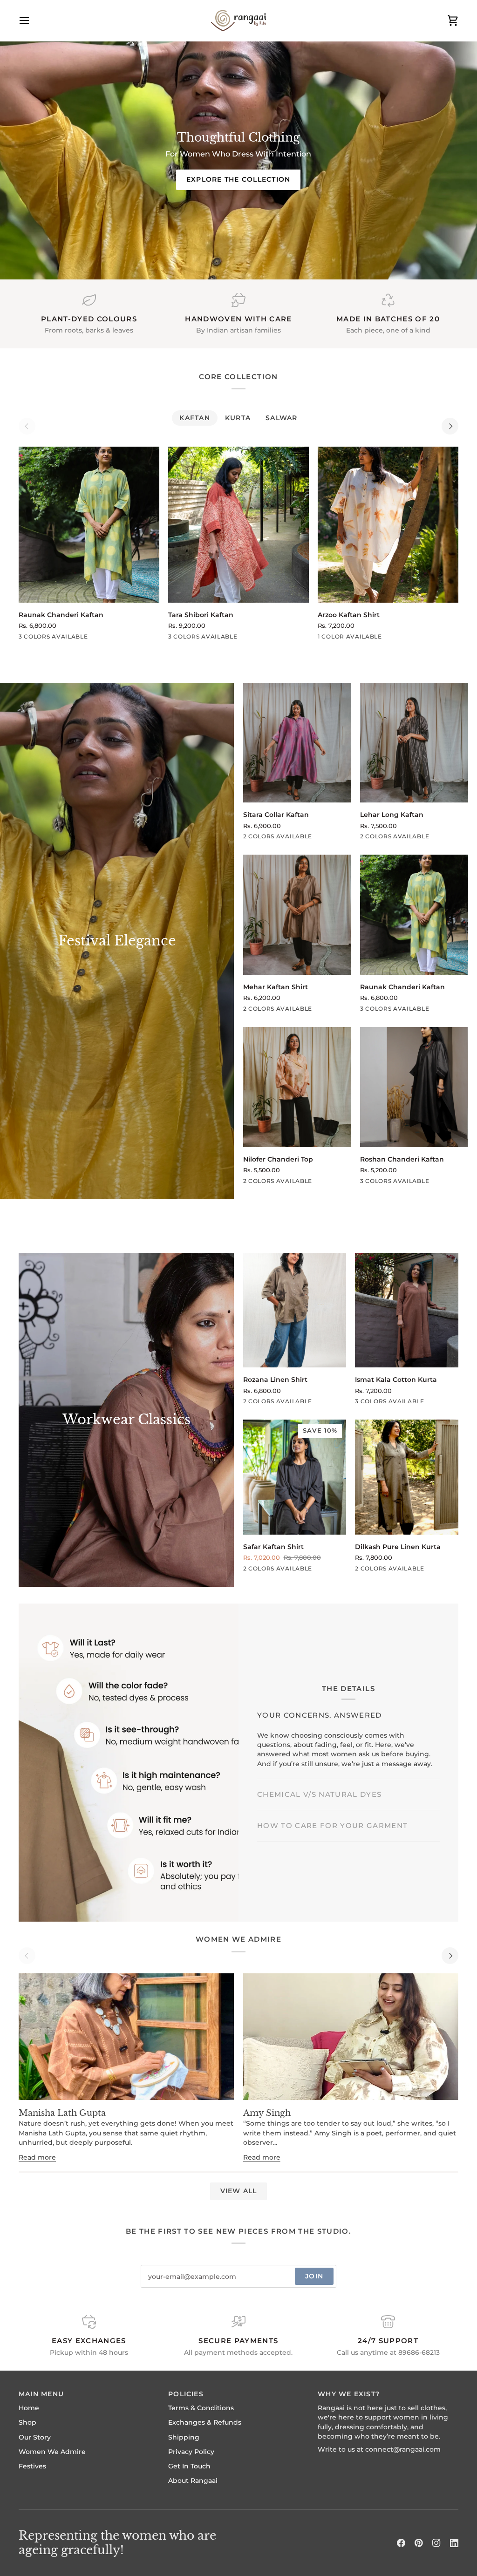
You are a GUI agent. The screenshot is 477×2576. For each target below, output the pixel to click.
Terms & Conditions (201, 2408)
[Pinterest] (419, 2543)
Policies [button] (186, 2394)
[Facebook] (401, 2543)
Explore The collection (238, 179)
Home (29, 2408)
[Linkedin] (454, 2543)
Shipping (184, 2437)
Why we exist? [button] (349, 2394)
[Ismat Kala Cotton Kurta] (407, 1310)
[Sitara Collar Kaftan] (297, 743)
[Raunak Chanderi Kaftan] (89, 525)
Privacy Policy (191, 2452)
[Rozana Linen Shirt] (295, 1310)
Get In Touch (189, 2466)
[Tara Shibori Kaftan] (238, 525)
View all (239, 2191)
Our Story (35, 2437)
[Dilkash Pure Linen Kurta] (407, 1477)
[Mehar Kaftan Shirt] (297, 915)
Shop (27, 2422)
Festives (32, 2466)
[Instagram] (436, 2543)
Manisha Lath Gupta (62, 2113)
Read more (37, 2157)
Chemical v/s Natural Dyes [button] (319, 1751)
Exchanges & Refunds (205, 2422)
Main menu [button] (41, 2394)
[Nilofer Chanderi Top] (297, 1087)
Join (314, 2276)
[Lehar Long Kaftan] (414, 743)
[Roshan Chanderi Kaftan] (414, 1087)
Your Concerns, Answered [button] (320, 1720)
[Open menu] (33, 20)
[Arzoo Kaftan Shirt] (388, 525)
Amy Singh (267, 2113)
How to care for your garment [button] (332, 1782)
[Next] (450, 426)
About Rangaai (193, 2481)
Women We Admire (52, 2452)
